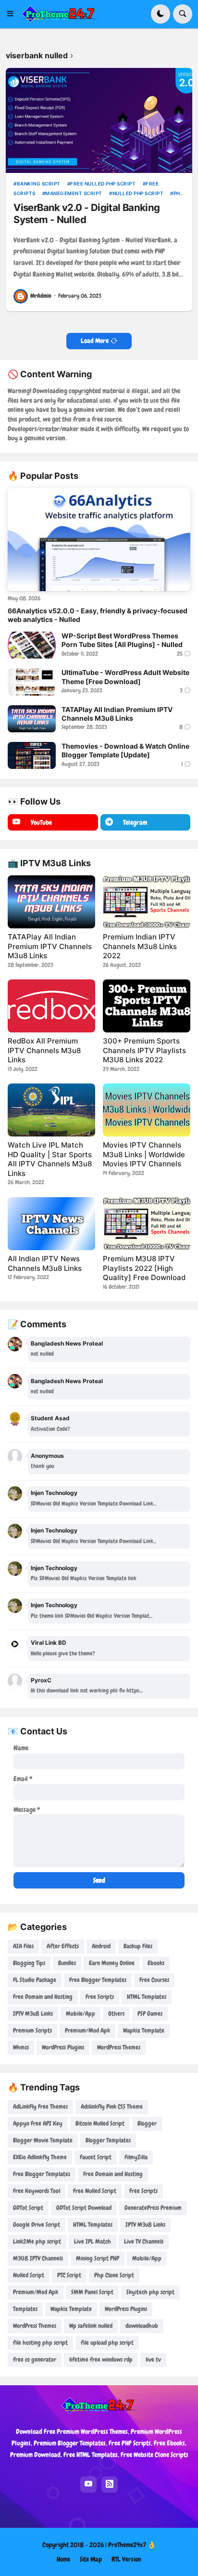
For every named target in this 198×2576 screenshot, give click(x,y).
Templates (25, 2309)
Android (101, 1946)
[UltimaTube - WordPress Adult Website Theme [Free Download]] (32, 682)
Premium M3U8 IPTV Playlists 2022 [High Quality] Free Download (144, 1268)
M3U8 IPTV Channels (38, 2258)
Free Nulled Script (95, 2191)
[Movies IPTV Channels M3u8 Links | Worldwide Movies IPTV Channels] (147, 1110)
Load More (95, 341)
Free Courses (154, 1980)
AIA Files (23, 1946)
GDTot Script (28, 2208)
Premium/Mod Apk (87, 2030)
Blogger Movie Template (43, 2140)
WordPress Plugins (63, 2047)
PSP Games (150, 2014)
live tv (153, 2359)
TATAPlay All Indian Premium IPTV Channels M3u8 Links (117, 714)
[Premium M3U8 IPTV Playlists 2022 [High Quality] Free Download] (147, 1224)
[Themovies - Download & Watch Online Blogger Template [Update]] (32, 755)
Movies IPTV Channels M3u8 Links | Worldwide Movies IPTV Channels (144, 1154)
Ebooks (156, 1963)
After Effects (63, 1946)
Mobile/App (80, 2014)
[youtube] (88, 2484)
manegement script (74, 193)
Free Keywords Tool (37, 2191)
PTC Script (69, 2275)
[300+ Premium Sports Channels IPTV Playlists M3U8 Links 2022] (147, 1006)
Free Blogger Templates (98, 1980)
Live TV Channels (144, 2241)
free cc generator (35, 2359)
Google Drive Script (37, 2225)
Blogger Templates (108, 2140)
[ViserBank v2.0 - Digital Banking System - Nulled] (99, 120)
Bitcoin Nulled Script (100, 2123)
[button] (13, 14)
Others (116, 2014)
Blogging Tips (29, 1963)
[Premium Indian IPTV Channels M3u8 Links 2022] (147, 902)
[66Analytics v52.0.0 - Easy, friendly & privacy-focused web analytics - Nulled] (99, 540)
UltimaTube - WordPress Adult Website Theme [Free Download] (125, 677)
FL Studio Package (35, 1980)
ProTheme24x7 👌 (132, 2545)
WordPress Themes (119, 2047)
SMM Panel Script (92, 2292)
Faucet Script (96, 2157)
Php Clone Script (114, 2275)
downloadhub (142, 2326)
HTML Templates (147, 1997)
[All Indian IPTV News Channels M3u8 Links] (51, 1224)
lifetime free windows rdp (101, 2359)
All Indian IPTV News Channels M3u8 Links (45, 1263)
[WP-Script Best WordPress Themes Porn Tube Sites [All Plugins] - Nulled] (32, 645)
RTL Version (126, 2559)
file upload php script (107, 2343)
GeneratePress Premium (153, 2208)
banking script (39, 184)
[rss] (110, 2484)
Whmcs (21, 2047)
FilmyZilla (136, 2157)
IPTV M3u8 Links (33, 2014)
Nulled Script (29, 2275)
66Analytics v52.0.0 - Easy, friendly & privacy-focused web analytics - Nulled (98, 615)
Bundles (67, 1963)
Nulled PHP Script (138, 193)
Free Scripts (100, 1997)
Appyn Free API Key (38, 2123)
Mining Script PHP (98, 2258)
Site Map (91, 2559)
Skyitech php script (150, 2292)
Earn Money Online (112, 1963)
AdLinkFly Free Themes (40, 2107)
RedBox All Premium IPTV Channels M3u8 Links (44, 1050)
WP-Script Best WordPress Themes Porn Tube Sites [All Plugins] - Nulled (122, 640)
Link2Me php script (37, 2241)
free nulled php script (103, 184)
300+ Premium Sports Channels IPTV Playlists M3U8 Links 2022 (144, 1050)
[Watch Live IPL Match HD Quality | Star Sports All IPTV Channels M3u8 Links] (51, 1110)
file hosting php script (40, 2343)
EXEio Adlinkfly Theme (40, 2157)
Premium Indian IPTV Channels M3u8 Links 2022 (140, 946)
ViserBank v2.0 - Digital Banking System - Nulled (87, 213)
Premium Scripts (32, 2030)
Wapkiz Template (144, 2030)
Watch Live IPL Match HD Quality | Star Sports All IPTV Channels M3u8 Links (50, 1159)
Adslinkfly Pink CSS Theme (112, 2107)
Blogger (147, 2123)
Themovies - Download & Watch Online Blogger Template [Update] (125, 750)
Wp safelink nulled (91, 2326)
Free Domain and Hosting (43, 1997)
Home (63, 2559)
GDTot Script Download (84, 2208)
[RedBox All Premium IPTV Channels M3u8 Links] (51, 1006)
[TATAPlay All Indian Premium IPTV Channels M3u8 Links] (32, 719)
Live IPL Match (93, 2241)
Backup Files (138, 1946)
